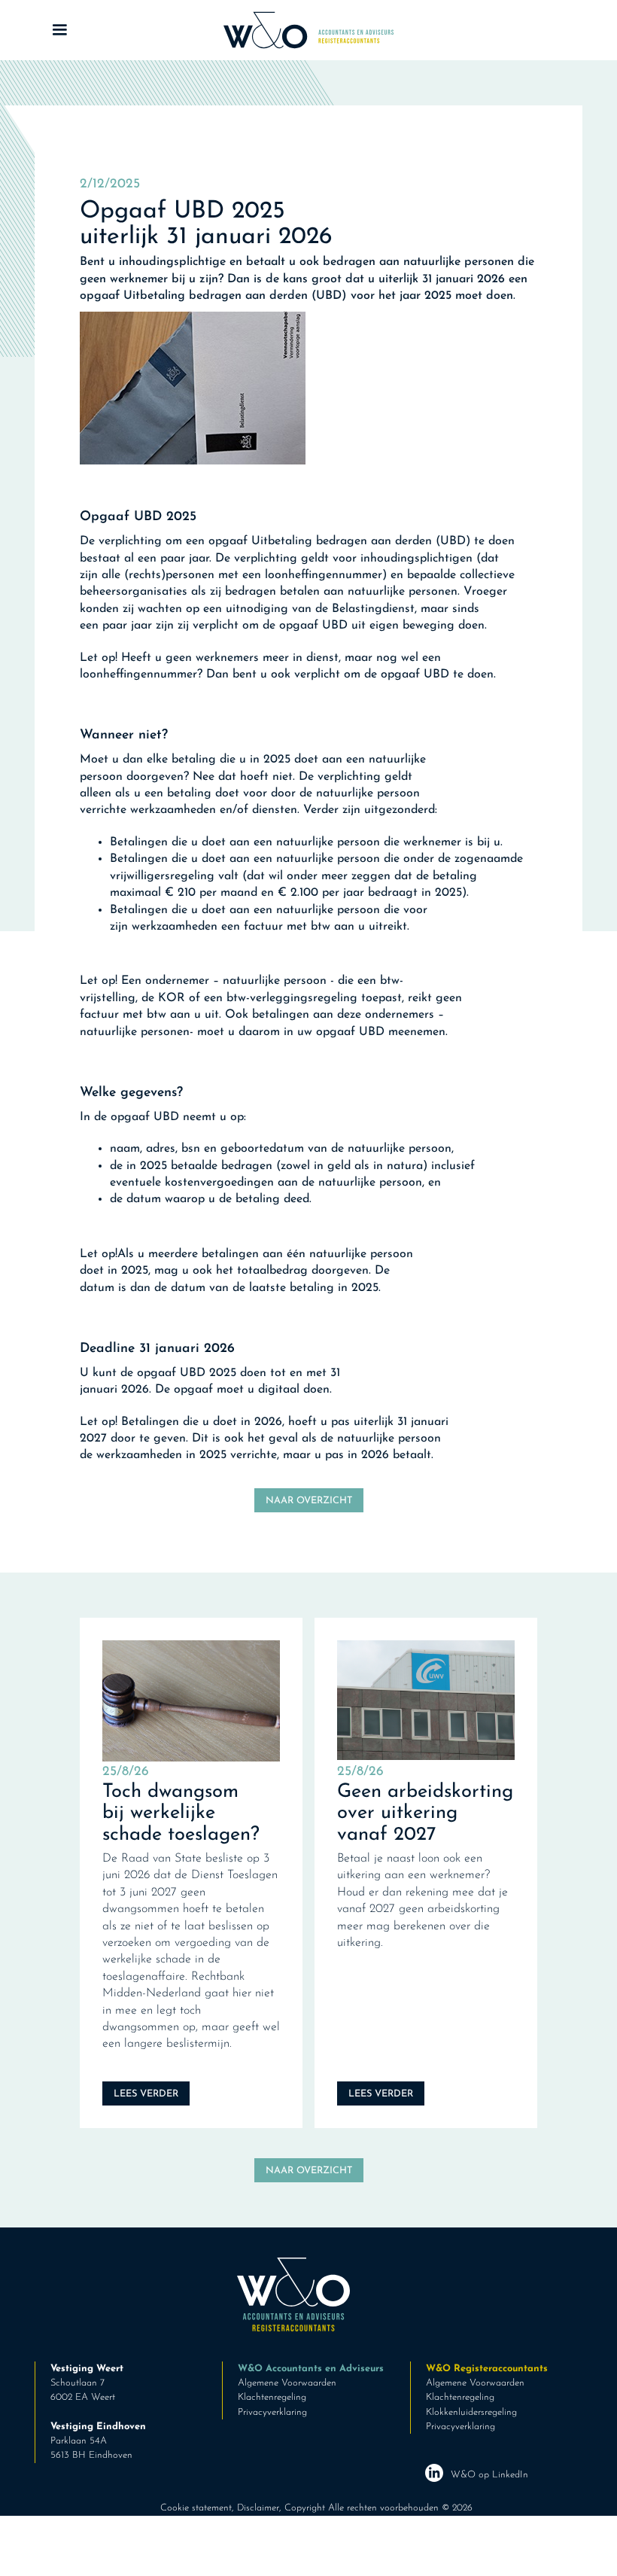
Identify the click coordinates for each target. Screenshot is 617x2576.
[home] (308, 30)
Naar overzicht (309, 1501)
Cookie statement (196, 2508)
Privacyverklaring (272, 2412)
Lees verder (146, 2094)
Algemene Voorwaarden (287, 2383)
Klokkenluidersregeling (471, 2412)
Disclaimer (258, 2508)
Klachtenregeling (272, 2397)
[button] (122, 30)
